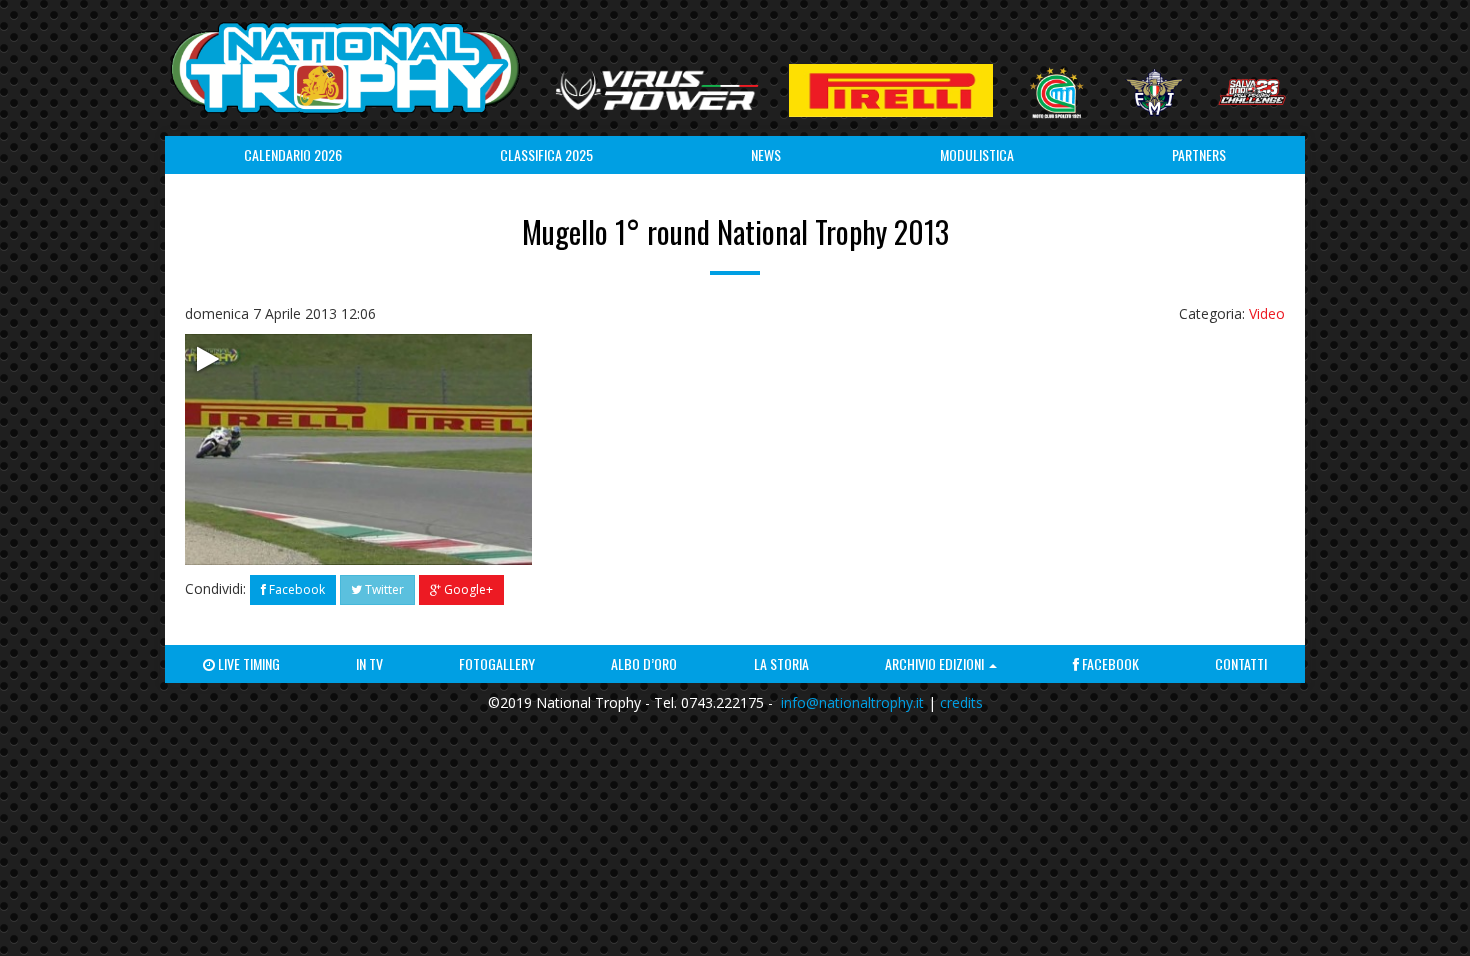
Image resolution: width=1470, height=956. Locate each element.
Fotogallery (497, 663)
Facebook (295, 589)
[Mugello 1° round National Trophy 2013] (358, 449)
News (766, 154)
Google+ (467, 589)
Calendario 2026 (293, 154)
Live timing (247, 663)
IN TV (369, 663)
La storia (781, 663)
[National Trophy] (345, 68)
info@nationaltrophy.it (852, 702)
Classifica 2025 (546, 154)
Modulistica (977, 154)
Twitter (383, 589)
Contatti (1241, 663)
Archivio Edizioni (936, 663)
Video (1267, 313)
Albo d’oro (644, 663)
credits (961, 702)
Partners (1199, 154)
